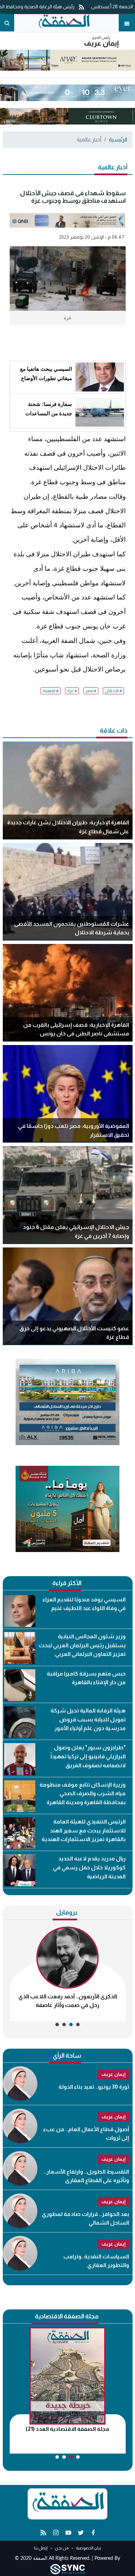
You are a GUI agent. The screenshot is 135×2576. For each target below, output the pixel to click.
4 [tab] (57, 2025)
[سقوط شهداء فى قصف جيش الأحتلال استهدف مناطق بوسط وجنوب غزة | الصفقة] (64, 23)
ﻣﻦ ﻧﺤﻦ (61, 2548)
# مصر (91, 691)
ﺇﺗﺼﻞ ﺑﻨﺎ (41, 2548)
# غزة (72, 691)
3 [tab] (64, 2025)
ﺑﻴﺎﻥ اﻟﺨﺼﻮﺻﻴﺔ (88, 2548)
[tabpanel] (68, 1974)
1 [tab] (78, 2025)
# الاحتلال (113, 691)
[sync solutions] (67, 2569)
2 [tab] (71, 2025)
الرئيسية (118, 140)
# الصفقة (51, 691)
